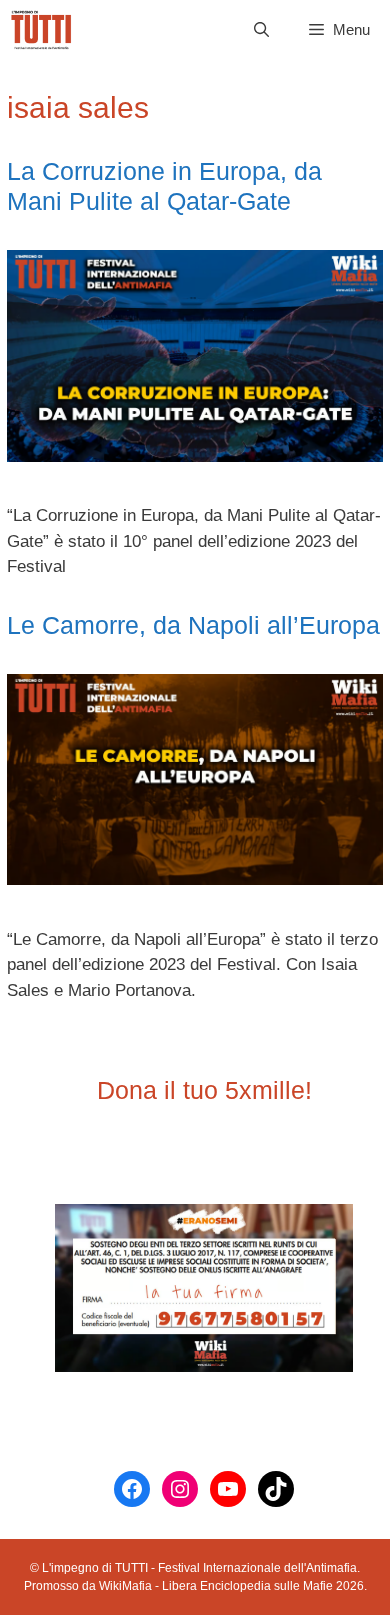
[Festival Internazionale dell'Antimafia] (41, 30)
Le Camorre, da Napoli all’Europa (193, 625)
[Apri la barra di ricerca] (261, 30)
